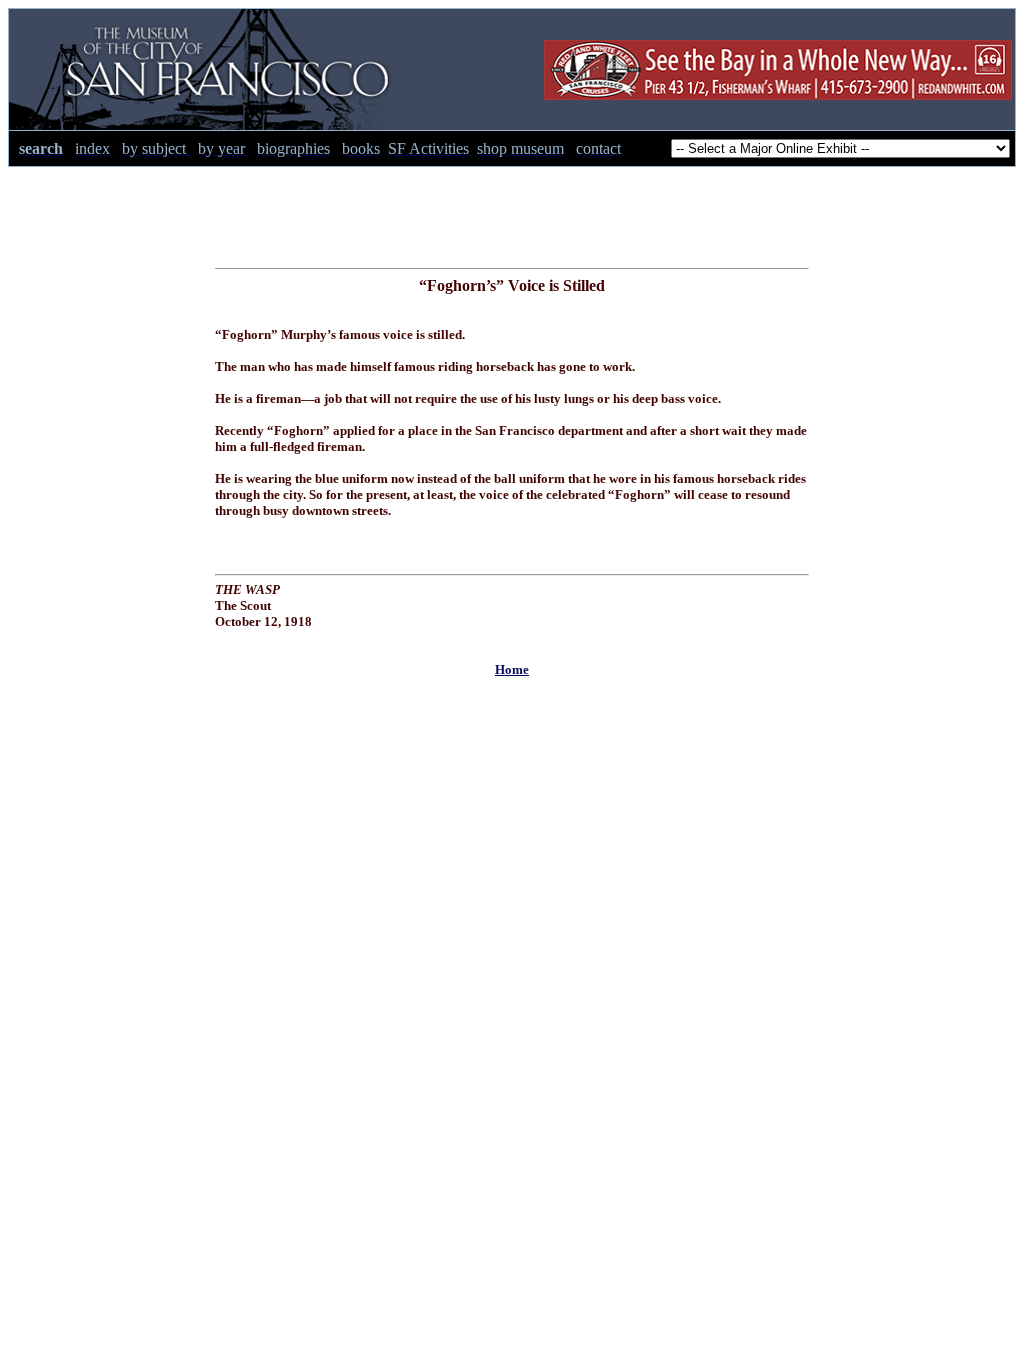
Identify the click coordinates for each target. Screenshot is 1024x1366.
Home (512, 669)
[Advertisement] (512, 212)
